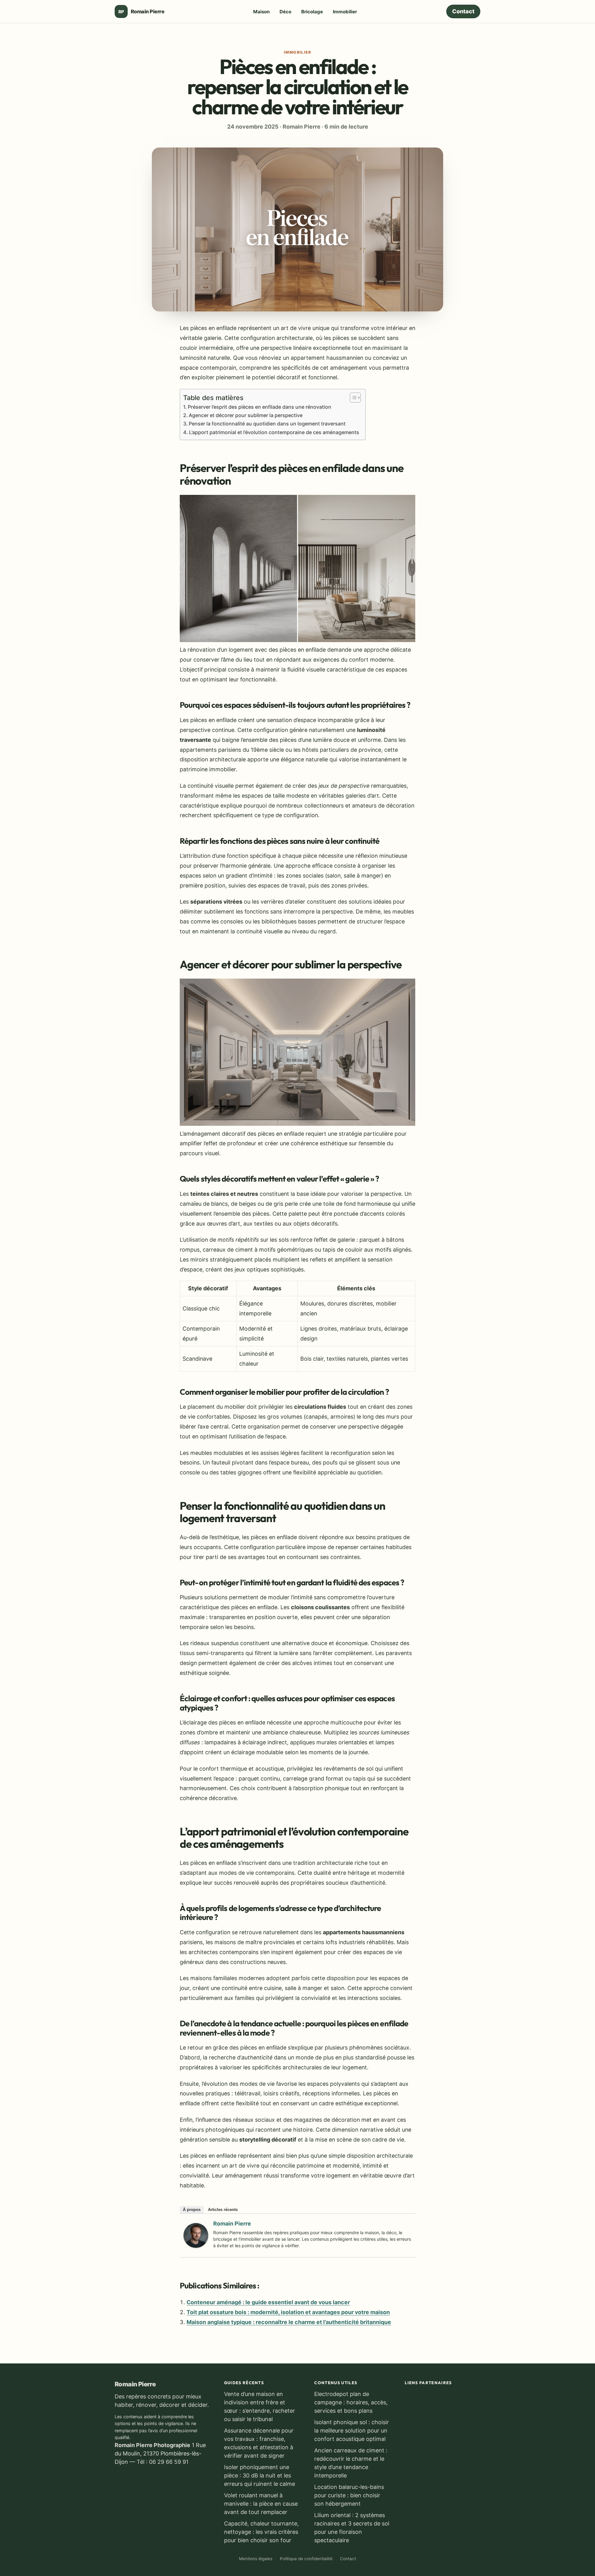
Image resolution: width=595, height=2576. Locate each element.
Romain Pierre (232, 2224)
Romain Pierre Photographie (152, 2445)
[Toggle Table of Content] (352, 398)
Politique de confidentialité (306, 2559)
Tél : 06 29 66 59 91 (163, 2462)
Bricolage (312, 12)
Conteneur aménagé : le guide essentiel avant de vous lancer (268, 2302)
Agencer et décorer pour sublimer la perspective (246, 415)
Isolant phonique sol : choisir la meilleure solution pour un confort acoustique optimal (352, 2431)
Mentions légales (256, 2559)
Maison (261, 12)
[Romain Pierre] (196, 2246)
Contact (463, 11)
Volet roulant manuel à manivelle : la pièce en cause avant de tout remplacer (261, 2504)
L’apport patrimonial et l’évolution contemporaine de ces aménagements (274, 432)
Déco (285, 12)
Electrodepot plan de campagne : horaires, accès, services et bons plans (351, 2402)
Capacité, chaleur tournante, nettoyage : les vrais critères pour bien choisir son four (261, 2532)
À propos (192, 2210)
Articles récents (223, 2210)
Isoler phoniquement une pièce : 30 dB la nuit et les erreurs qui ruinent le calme (260, 2475)
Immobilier (345, 12)
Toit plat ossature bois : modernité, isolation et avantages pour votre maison (288, 2312)
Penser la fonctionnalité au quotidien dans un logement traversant (267, 424)
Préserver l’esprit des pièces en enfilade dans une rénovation (260, 407)
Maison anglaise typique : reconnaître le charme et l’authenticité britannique (289, 2322)
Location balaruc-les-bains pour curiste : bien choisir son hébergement (349, 2495)
